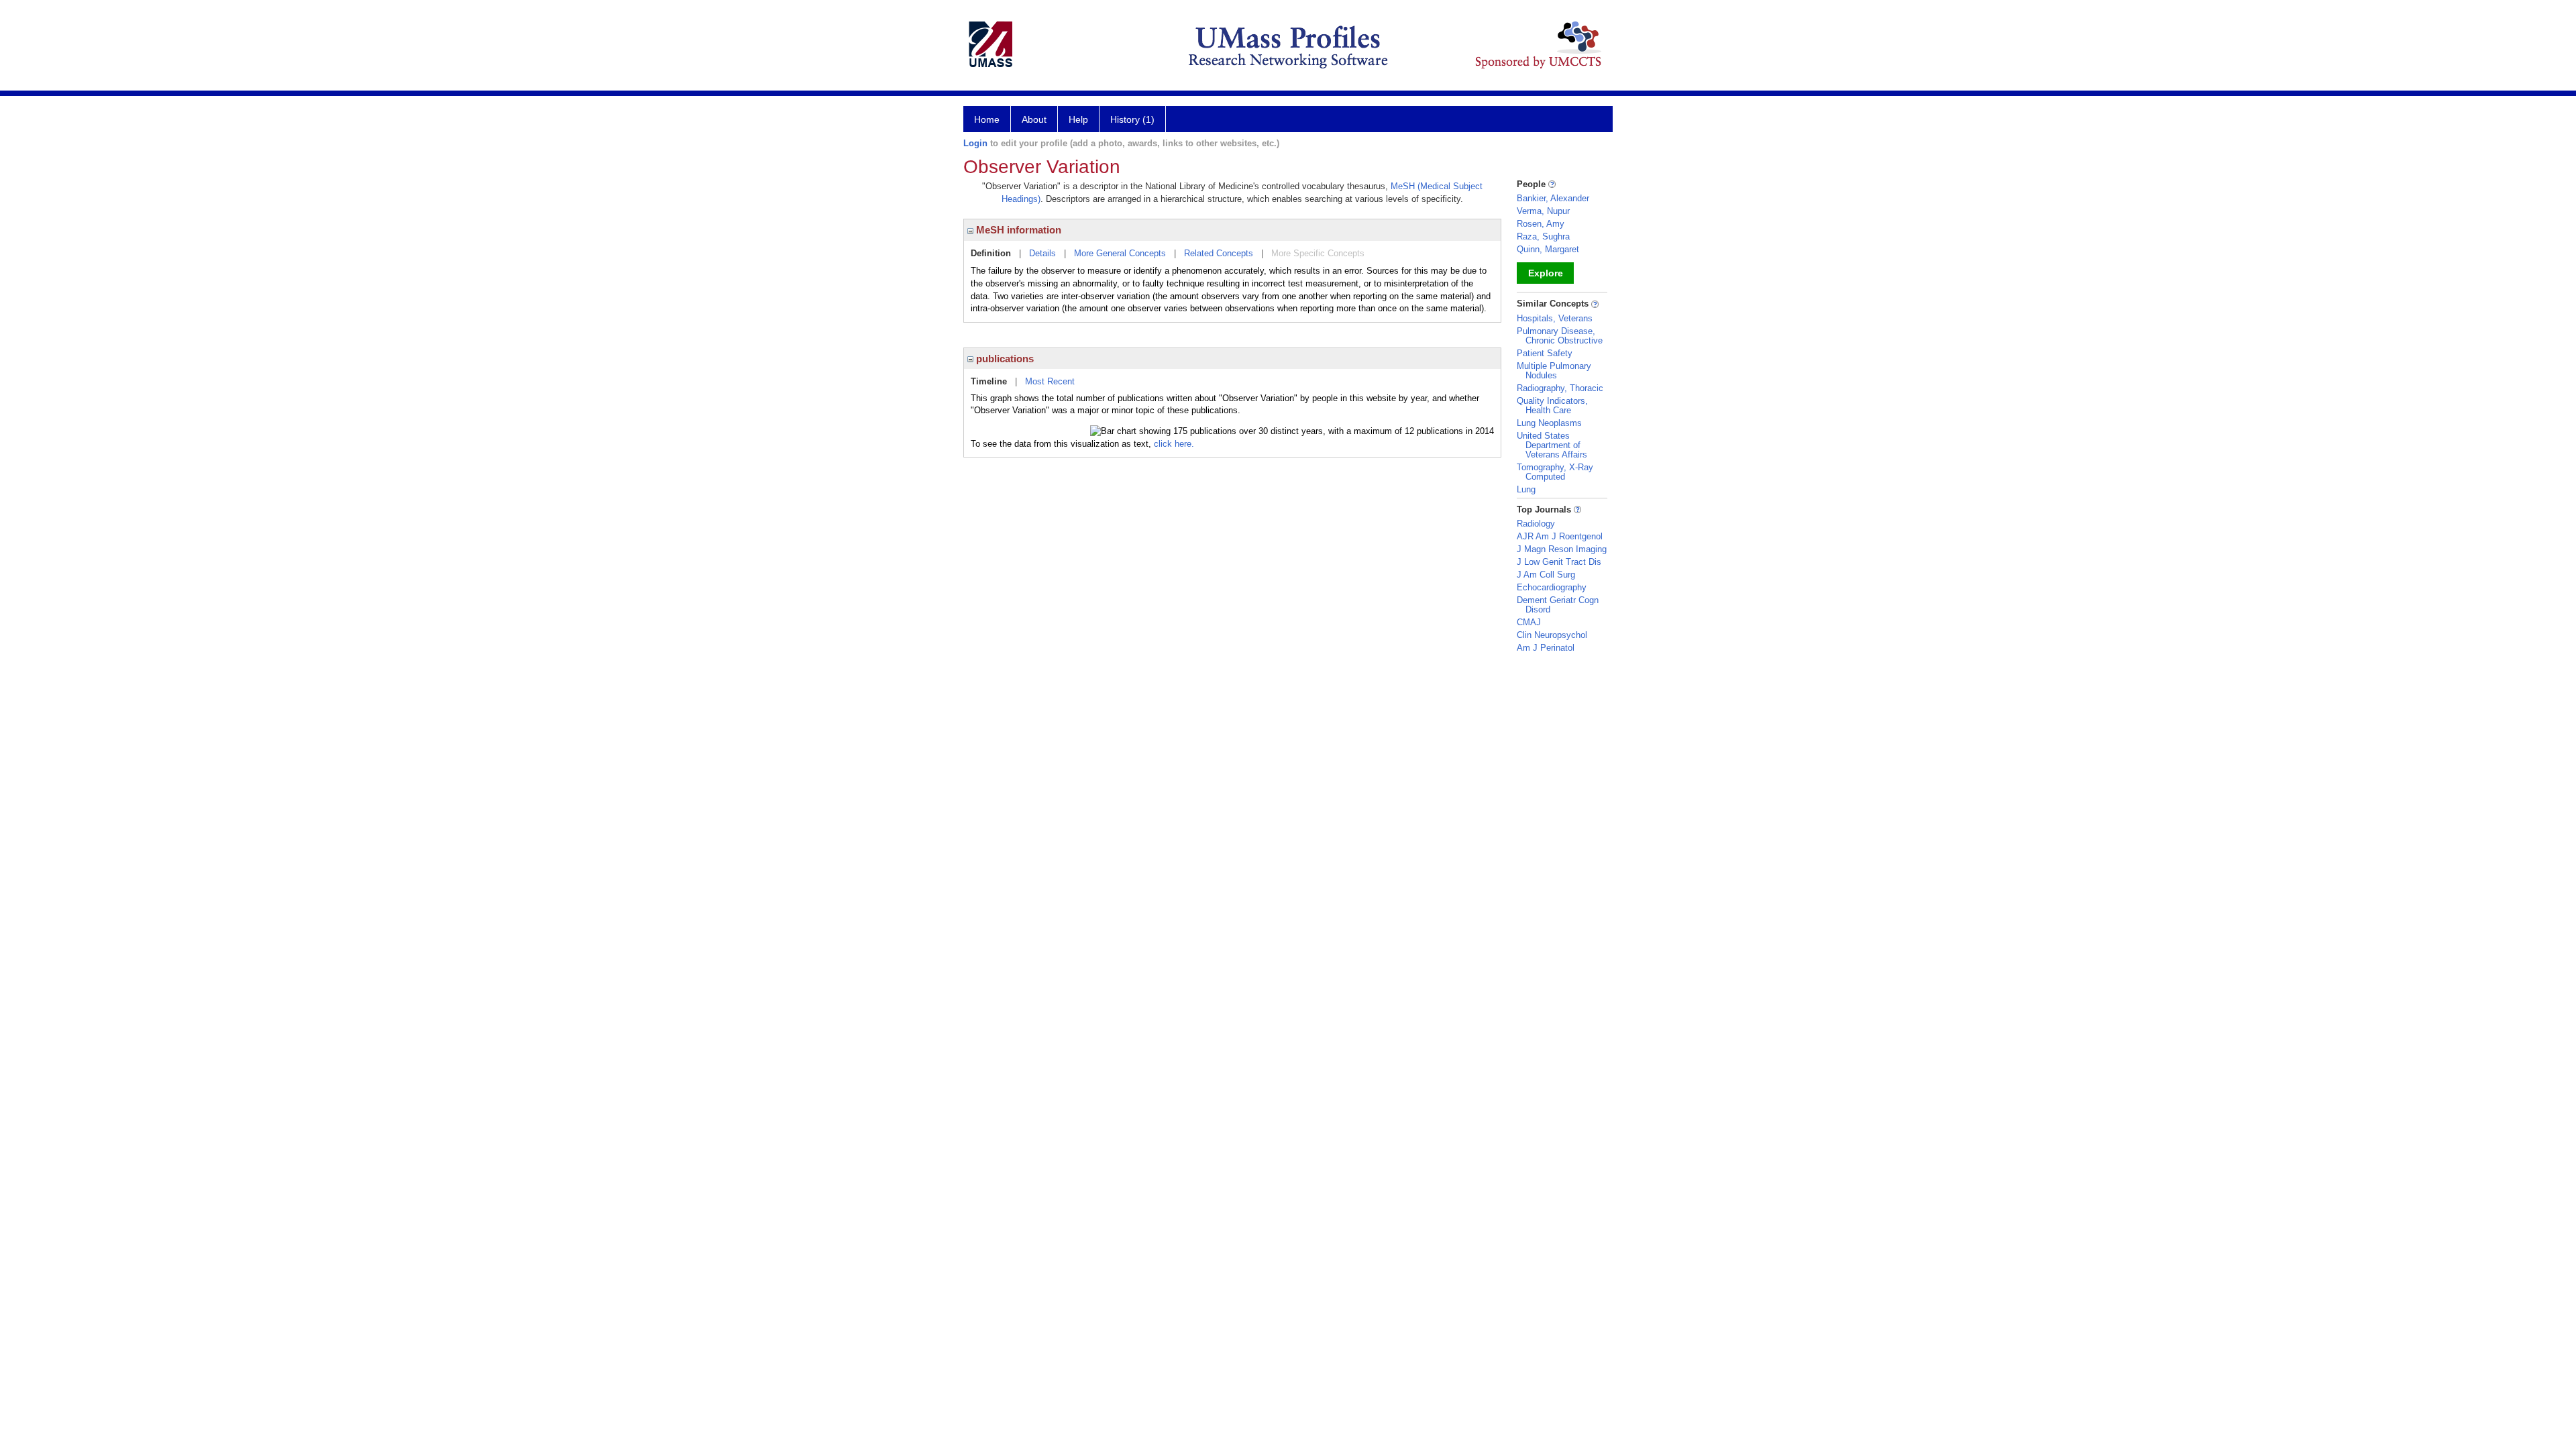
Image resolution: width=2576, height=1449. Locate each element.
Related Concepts (1219, 253)
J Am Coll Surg (1546, 575)
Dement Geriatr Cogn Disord (1558, 605)
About (1034, 119)
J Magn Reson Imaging (1562, 549)
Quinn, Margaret (1548, 249)
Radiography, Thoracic (1560, 388)
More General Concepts (1120, 253)
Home (987, 119)
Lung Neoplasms (1549, 423)
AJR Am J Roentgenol (1560, 536)
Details (1042, 253)
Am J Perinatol (1546, 648)
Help (1078, 119)
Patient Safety (1545, 353)
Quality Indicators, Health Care (1552, 406)
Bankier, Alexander (1553, 198)
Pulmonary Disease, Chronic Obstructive (1560, 336)
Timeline (989, 381)
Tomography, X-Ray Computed (1555, 472)
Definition (991, 253)
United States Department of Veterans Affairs (1552, 445)
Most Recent (1050, 381)
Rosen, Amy (1541, 224)
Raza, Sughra (1543, 236)
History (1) (1132, 119)
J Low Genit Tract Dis (1559, 562)
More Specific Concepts (1318, 253)
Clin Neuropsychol (1552, 635)
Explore (1546, 273)
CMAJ (1529, 622)
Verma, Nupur (1543, 211)
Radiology (1536, 524)
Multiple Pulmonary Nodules (1554, 371)
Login (975, 143)
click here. (1174, 444)
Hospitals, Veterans (1555, 318)
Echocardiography (1552, 587)
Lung (1526, 489)
